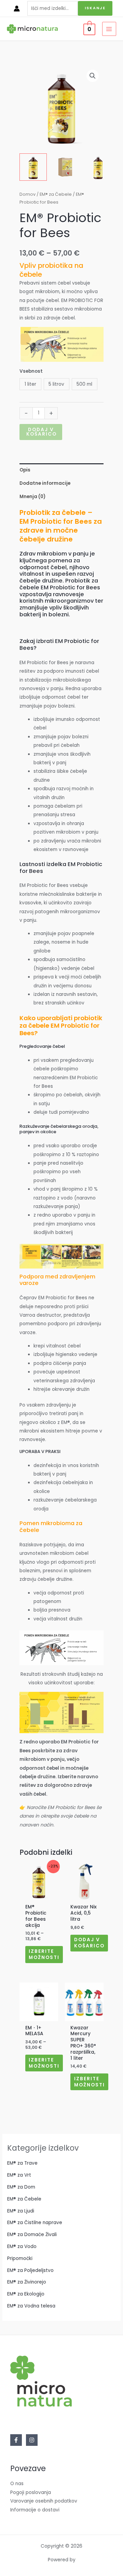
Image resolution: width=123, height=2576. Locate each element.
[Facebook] (16, 2440)
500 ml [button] (84, 384)
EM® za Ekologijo (26, 2294)
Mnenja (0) (32, 497)
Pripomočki (20, 2258)
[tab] (61, 470)
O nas (17, 2484)
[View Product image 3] (98, 167)
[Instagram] (32, 2440)
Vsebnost (31, 371)
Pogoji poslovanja (31, 2492)
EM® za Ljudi (21, 2211)
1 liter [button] (30, 384)
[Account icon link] (17, 9)
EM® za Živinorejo (27, 2282)
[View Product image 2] (66, 167)
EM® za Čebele (56, 194)
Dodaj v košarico (42, 432)
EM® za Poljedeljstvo (30, 2270)
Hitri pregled (39, 1895)
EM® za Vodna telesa (31, 2306)
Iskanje (95, 8)
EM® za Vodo (22, 2246)
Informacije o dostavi (35, 2510)
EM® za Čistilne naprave (35, 2223)
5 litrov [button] (56, 384)
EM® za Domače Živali (32, 2235)
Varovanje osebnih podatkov (44, 2501)
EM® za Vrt (19, 2175)
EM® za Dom (21, 2187)
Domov (28, 194)
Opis (25, 470)
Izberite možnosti (44, 1954)
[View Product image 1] (33, 167)
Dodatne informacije (45, 483)
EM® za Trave (22, 2163)
